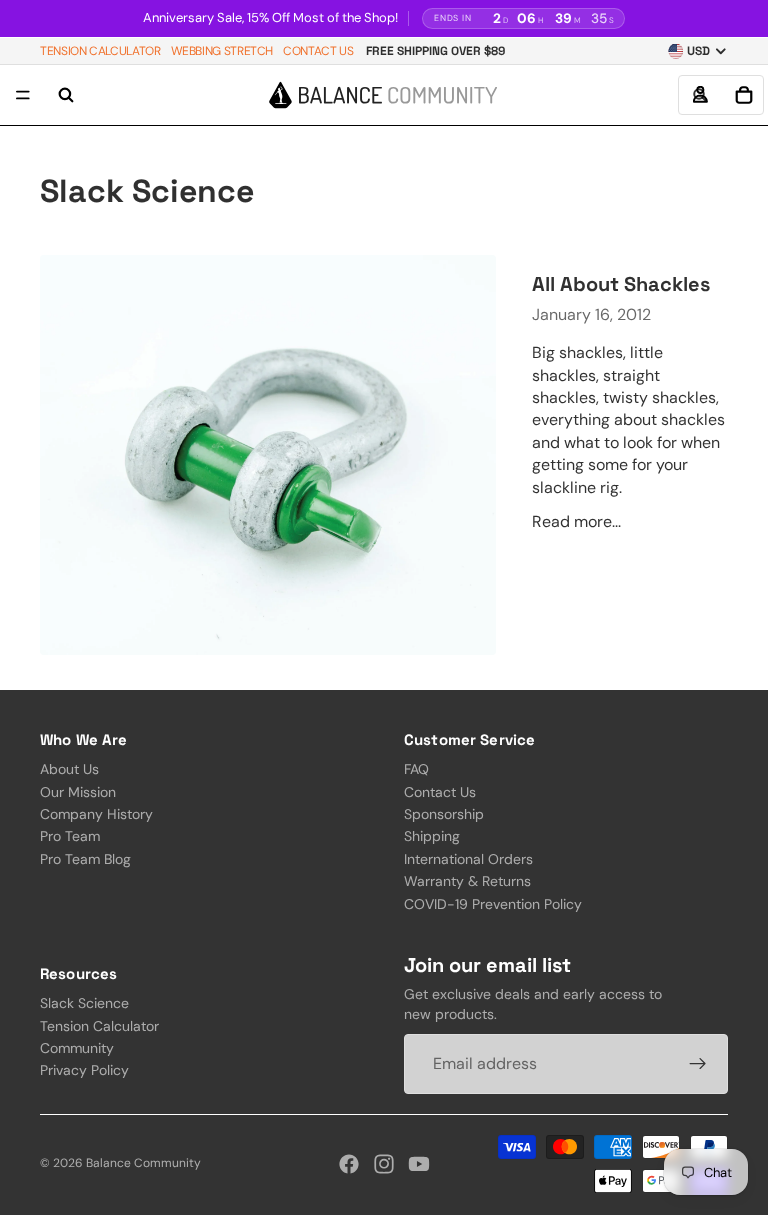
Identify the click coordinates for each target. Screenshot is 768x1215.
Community (77, 1048)
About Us (69, 769)
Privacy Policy (84, 1070)
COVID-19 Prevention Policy (493, 903)
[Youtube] (419, 1164)
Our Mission (78, 791)
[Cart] (744, 95)
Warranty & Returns (467, 881)
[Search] (66, 95)
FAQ (416, 769)
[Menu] (23, 96)
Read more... (576, 521)
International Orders (468, 858)
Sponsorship (444, 813)
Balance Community (143, 1163)
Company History (96, 813)
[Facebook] (349, 1164)
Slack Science (84, 1003)
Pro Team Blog (85, 858)
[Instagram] (384, 1164)
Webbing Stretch (222, 51)
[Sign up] (698, 1064)
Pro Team (70, 836)
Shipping (432, 836)
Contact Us (318, 51)
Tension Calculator (100, 51)
